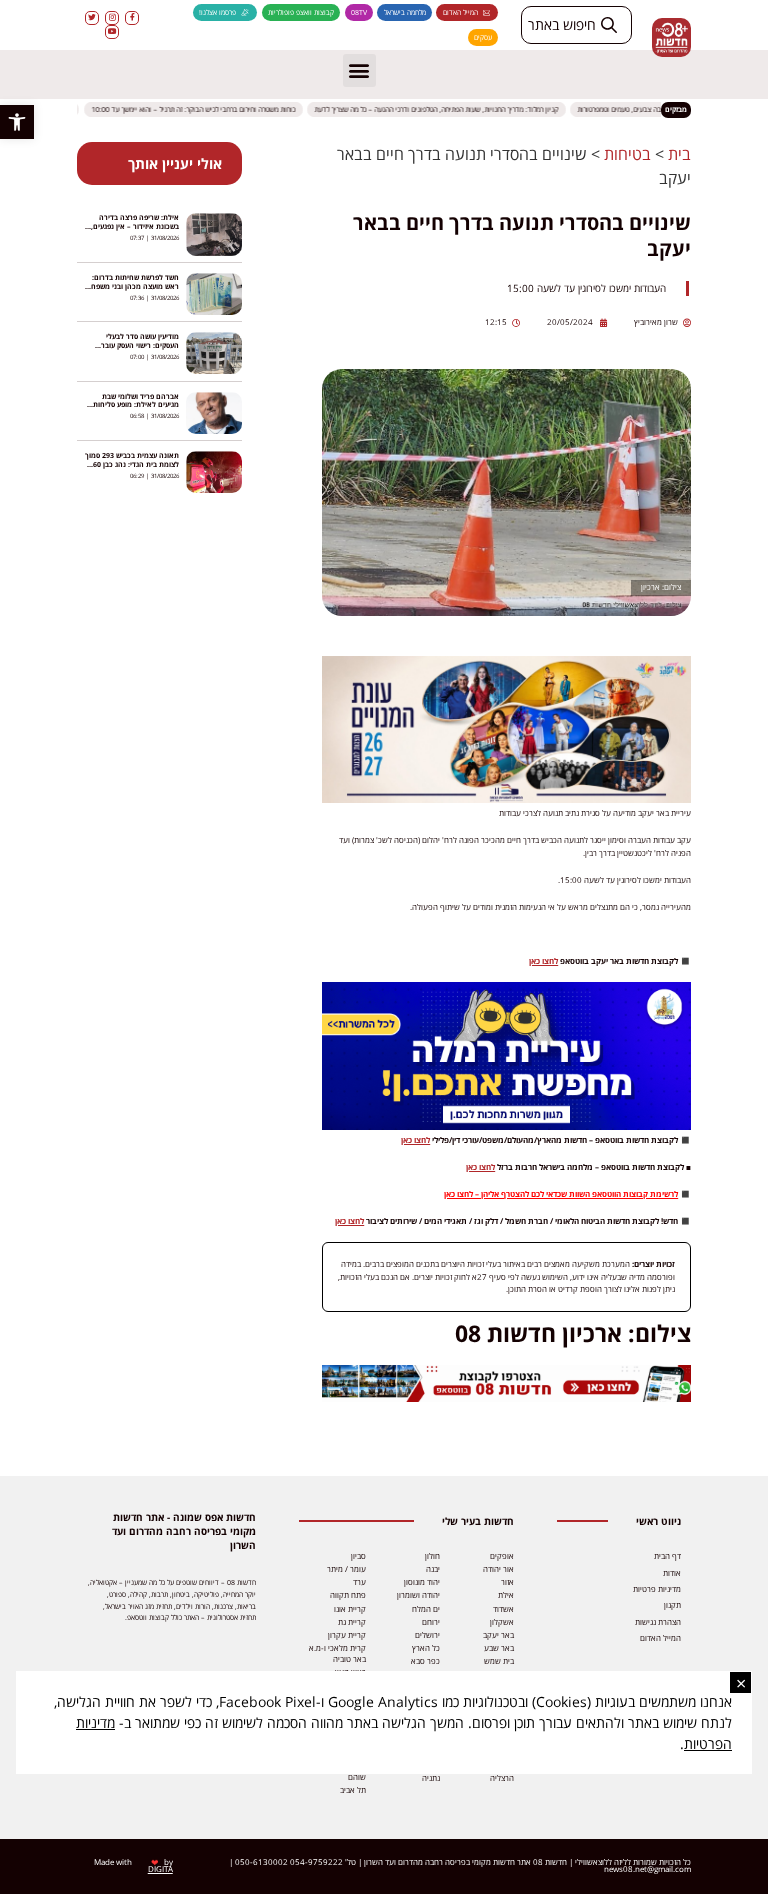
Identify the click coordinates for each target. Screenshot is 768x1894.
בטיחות (627, 154)
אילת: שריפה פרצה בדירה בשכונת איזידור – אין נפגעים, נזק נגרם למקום (135, 226)
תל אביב (353, 1790)
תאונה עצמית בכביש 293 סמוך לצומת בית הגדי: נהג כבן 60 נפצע (132, 464)
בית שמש (499, 1661)
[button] (17, 122)
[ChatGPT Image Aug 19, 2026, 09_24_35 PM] (507, 1398)
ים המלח (426, 1609)
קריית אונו (350, 1609)
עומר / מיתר (346, 1569)
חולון (432, 1556)
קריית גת (352, 1622)
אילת (506, 1595)
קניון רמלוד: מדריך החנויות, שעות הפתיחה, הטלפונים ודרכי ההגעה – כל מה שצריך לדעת (445, 109)
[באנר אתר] (507, 1126)
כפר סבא (425, 1661)
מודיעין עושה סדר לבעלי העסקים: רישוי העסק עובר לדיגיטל (140, 345)
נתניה (431, 1778)
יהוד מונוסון (422, 1582)
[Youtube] (112, 32)
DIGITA (160, 1869)
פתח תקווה (348, 1595)
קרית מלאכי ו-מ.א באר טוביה (337, 1654)
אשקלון (502, 1622)
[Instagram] (112, 18)
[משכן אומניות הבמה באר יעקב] (507, 799)
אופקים (502, 1556)
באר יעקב (498, 1635)
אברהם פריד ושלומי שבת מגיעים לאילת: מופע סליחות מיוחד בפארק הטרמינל (136, 405)
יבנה (433, 1569)
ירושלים (427, 1635)
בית (679, 154)
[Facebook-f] (132, 18)
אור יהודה (498, 1569)
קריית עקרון (347, 1635)
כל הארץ (426, 1648)
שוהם (357, 1777)
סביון (358, 1556)
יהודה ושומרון (418, 1595)
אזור (507, 1582)
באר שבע (499, 1648)
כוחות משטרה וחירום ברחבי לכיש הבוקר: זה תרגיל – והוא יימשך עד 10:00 (202, 109)
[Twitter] (92, 18)
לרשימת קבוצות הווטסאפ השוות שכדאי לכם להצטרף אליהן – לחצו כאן (561, 1193)
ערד (359, 1582)
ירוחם (431, 1622)
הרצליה (502, 1778)
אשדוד (503, 1609)
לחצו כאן (543, 960)
